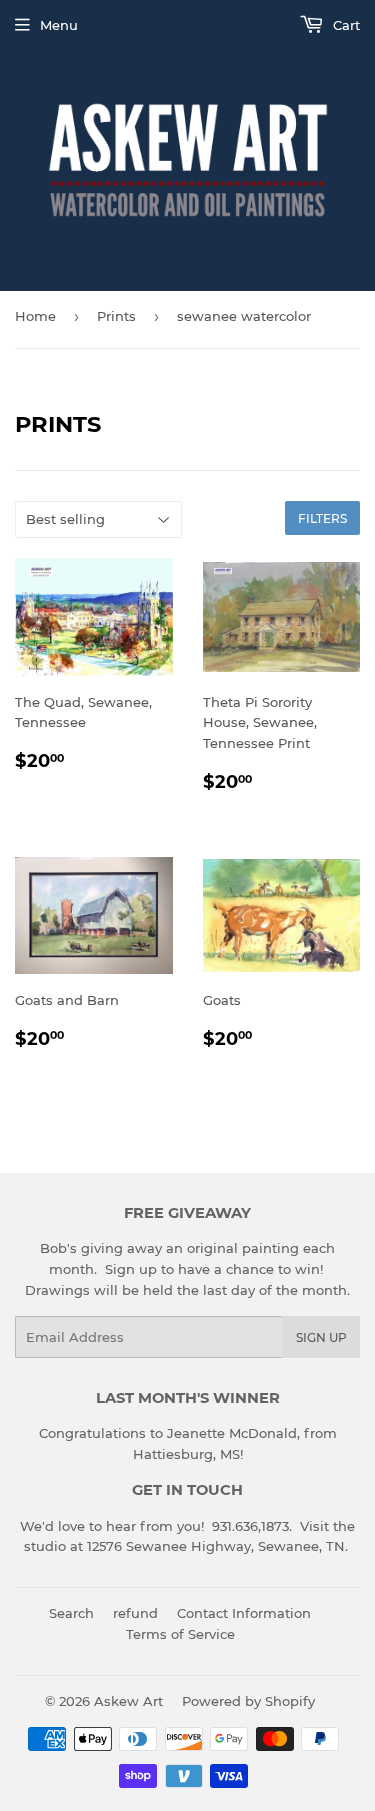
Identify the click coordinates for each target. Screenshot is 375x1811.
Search (71, 1613)
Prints (116, 316)
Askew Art (128, 1701)
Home (35, 316)
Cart (344, 25)
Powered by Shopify (248, 1701)
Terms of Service (180, 1634)
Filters (322, 518)
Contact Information (244, 1613)
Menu (59, 25)
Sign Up (321, 1337)
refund (135, 1613)
